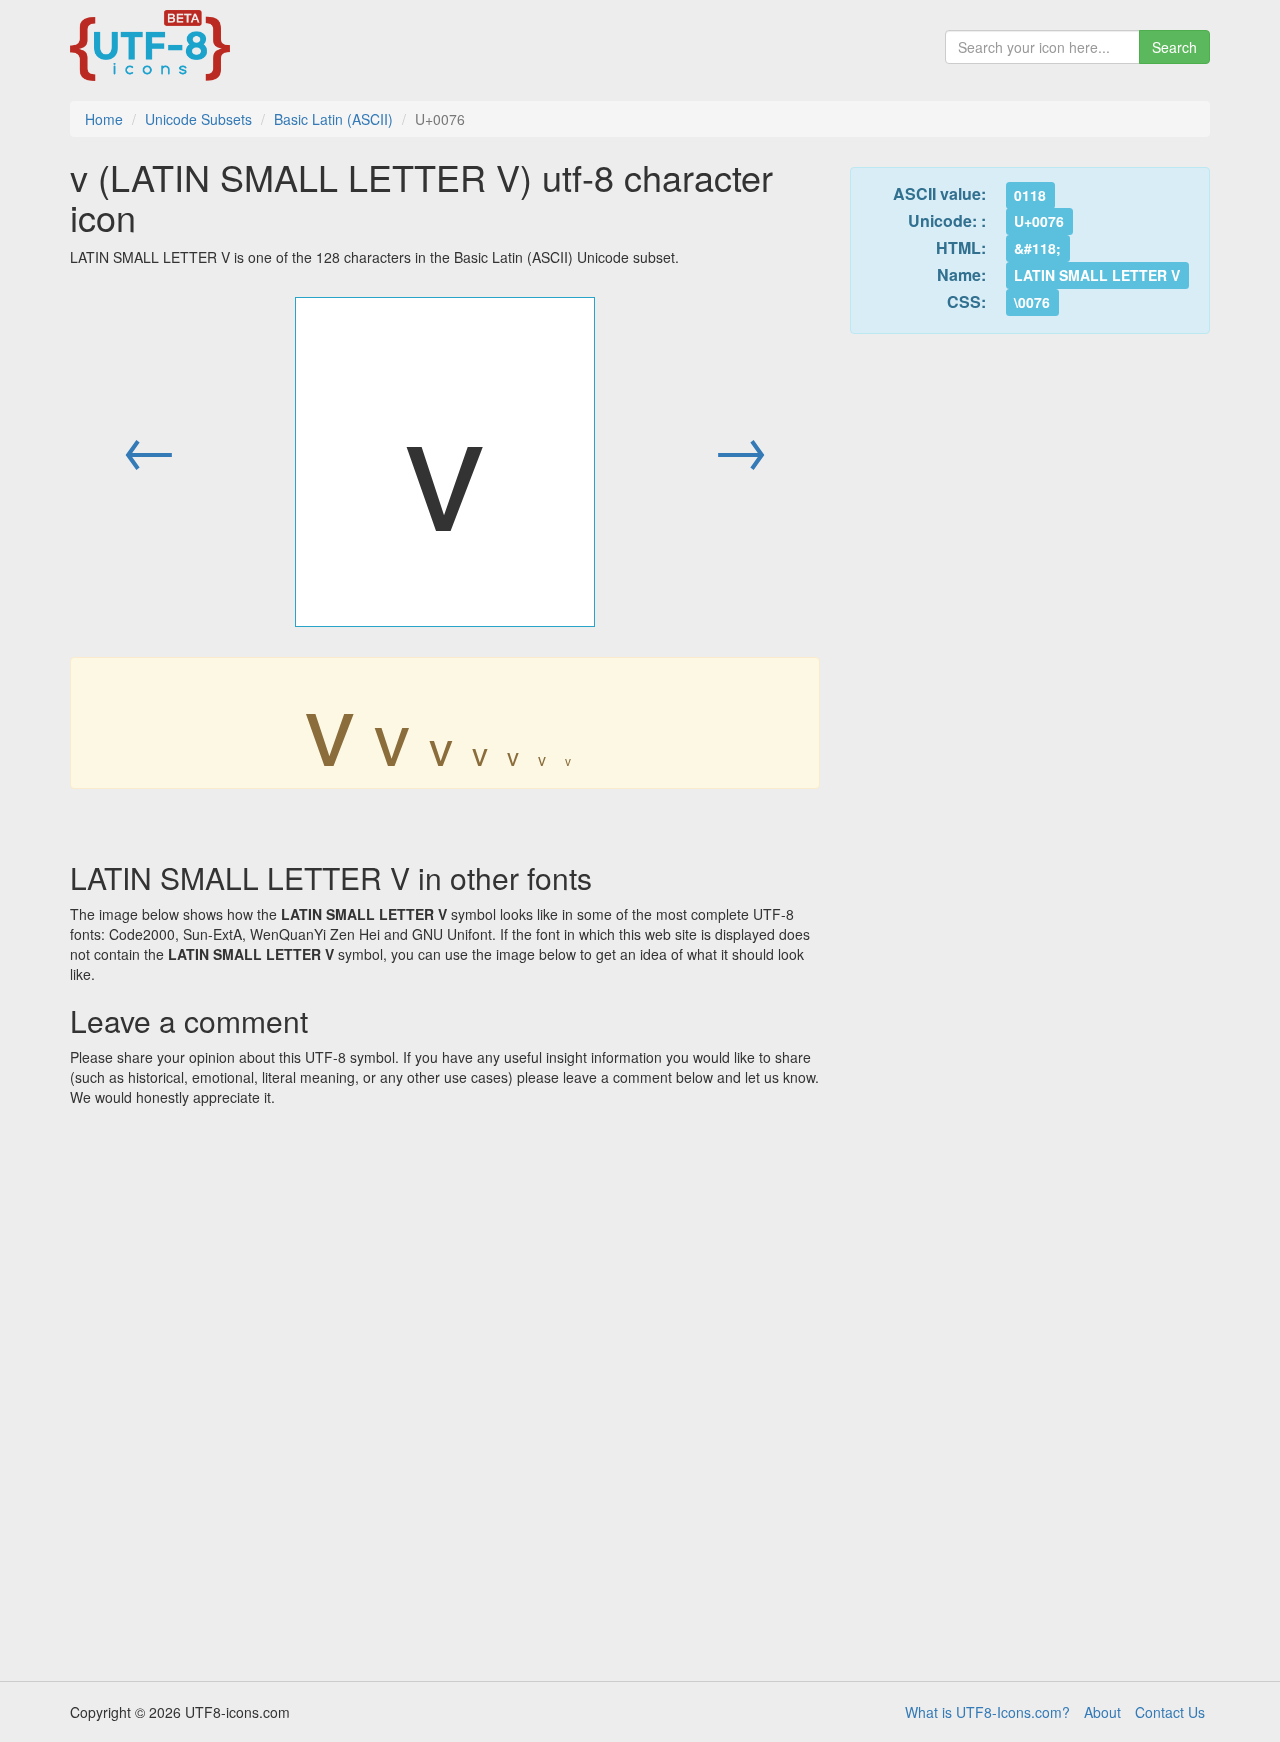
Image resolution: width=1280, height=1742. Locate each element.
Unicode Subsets (198, 119)
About (1102, 1712)
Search (1174, 47)
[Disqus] (445, 1387)
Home (104, 119)
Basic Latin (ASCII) (333, 119)
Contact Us (1170, 1712)
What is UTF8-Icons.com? (987, 1712)
